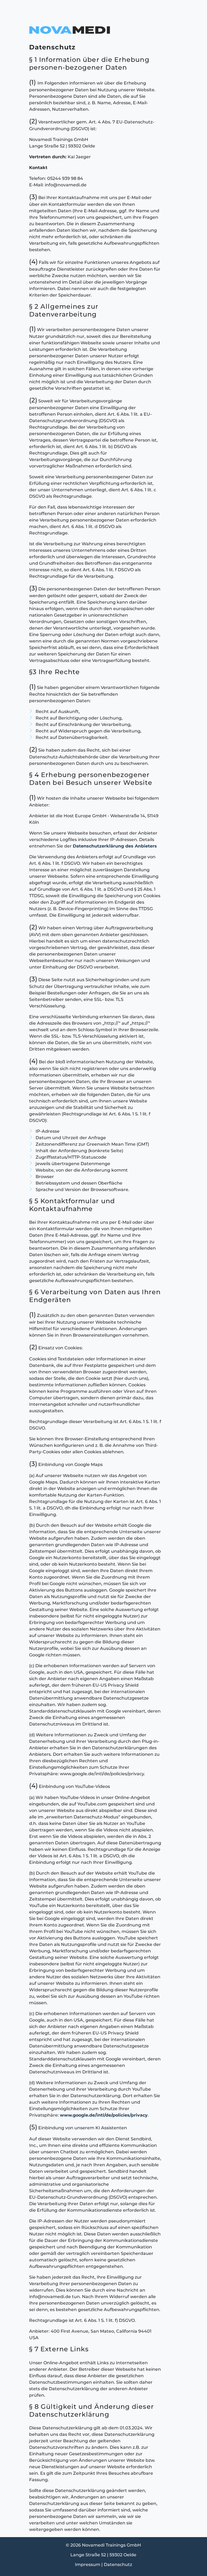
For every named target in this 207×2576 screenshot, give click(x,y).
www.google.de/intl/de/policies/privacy (104, 2115)
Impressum (88, 2565)
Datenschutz (118, 2565)
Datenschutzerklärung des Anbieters (115, 846)
